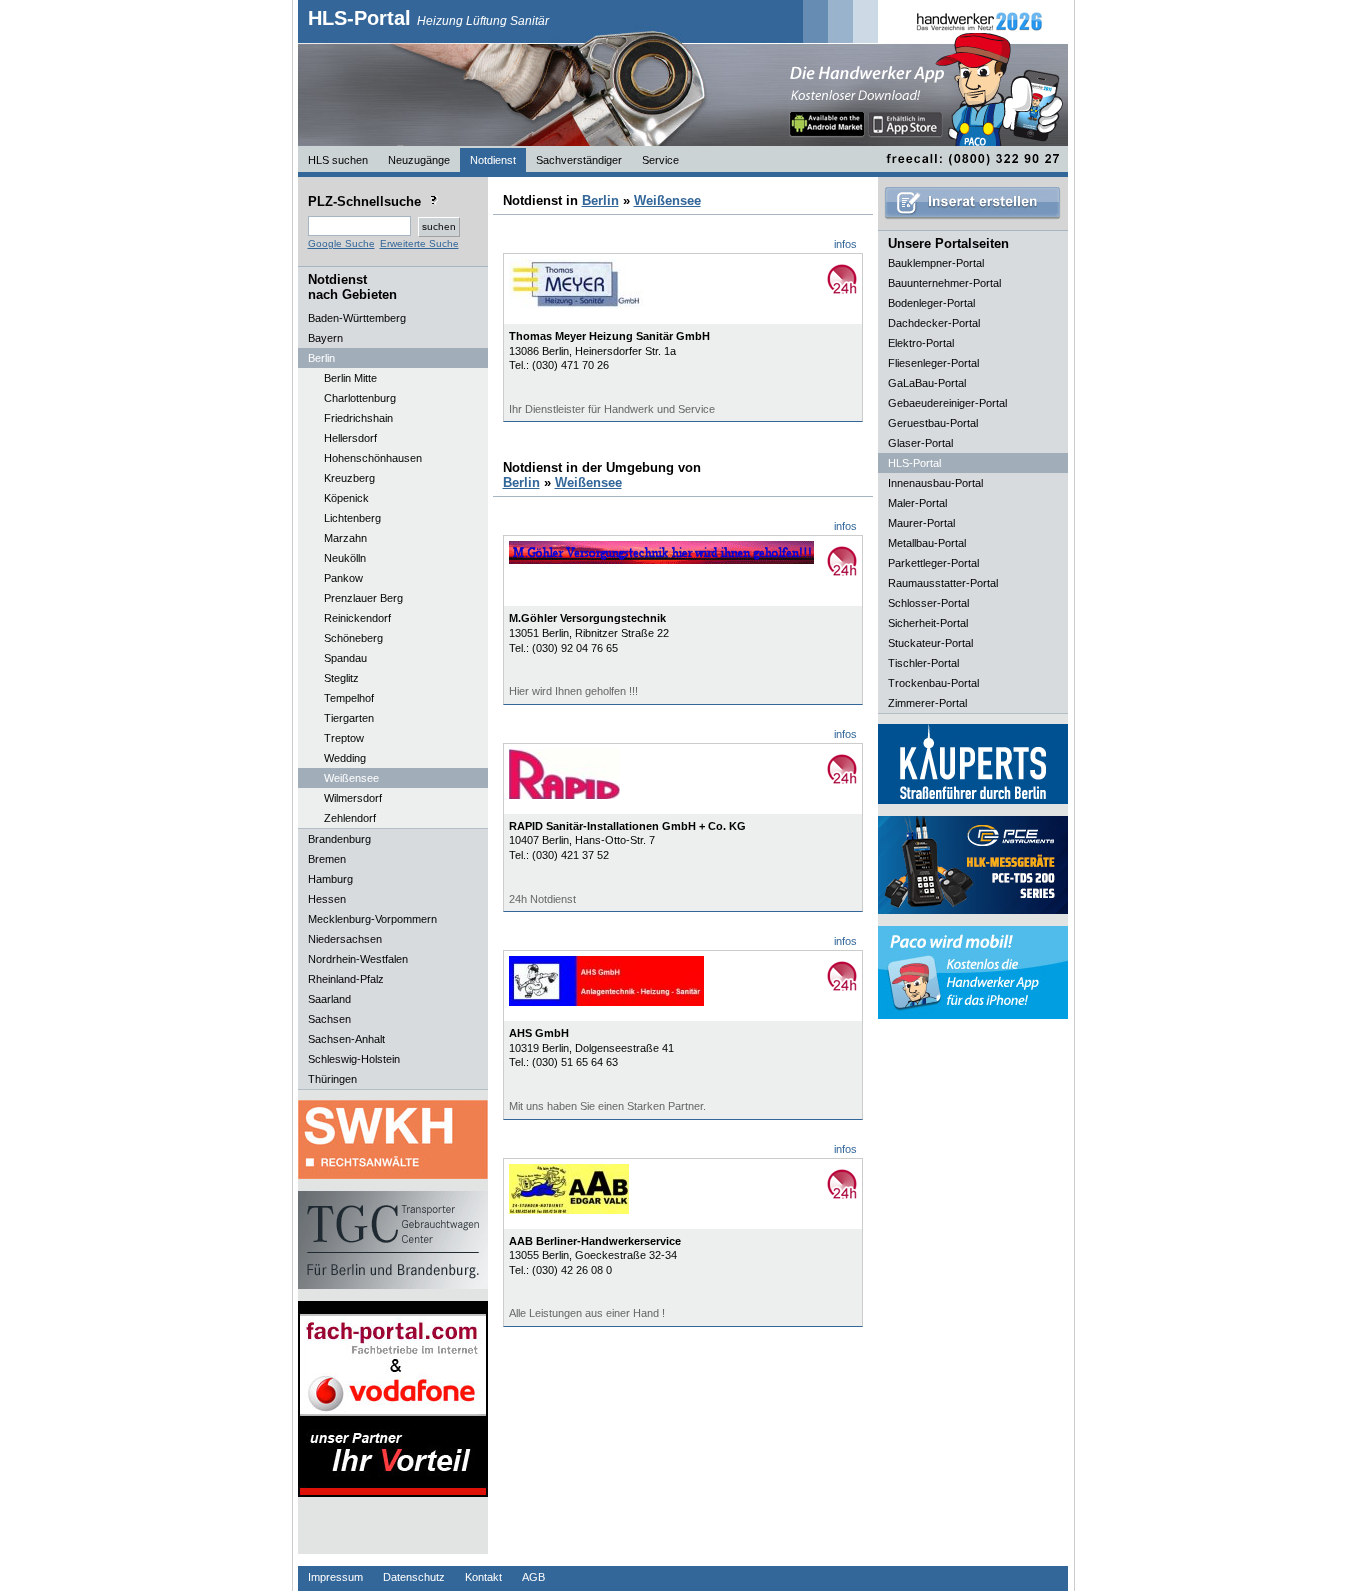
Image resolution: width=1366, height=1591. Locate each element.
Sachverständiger (579, 160)
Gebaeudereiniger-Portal (947, 403)
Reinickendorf (357, 618)
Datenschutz (414, 1577)
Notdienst (493, 160)
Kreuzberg (349, 478)
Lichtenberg (352, 518)
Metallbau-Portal (927, 543)
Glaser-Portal (920, 443)
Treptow (344, 738)
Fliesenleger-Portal (933, 363)
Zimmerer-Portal (927, 703)
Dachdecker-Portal (934, 323)
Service (660, 160)
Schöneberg (353, 638)
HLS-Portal (428, 18)
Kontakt (483, 1577)
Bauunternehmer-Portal (944, 283)
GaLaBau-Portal (927, 383)
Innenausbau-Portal (935, 483)
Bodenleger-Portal (931, 303)
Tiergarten (349, 718)
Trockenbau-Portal (933, 683)
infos (845, 244)
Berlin (600, 200)
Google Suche (341, 243)
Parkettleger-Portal (933, 563)
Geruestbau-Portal (933, 423)
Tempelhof (349, 698)
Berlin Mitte (350, 378)
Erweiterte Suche (419, 243)
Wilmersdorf (353, 798)
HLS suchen (338, 160)
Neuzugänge (419, 160)
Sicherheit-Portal (928, 623)
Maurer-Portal (921, 523)
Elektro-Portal (921, 343)
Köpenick (346, 498)
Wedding (345, 758)
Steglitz (341, 678)
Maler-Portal (917, 503)
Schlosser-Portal (928, 603)
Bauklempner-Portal (936, 263)
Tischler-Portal (923, 663)
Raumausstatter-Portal (943, 583)
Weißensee (351, 778)
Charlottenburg (360, 398)
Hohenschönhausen (373, 458)
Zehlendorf (350, 818)
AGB (533, 1577)
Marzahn (345, 538)
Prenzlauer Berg (363, 598)
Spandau (345, 658)
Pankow (343, 578)
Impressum (335, 1577)
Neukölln (345, 558)
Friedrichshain (358, 418)
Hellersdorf (350, 438)
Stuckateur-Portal (930, 643)
